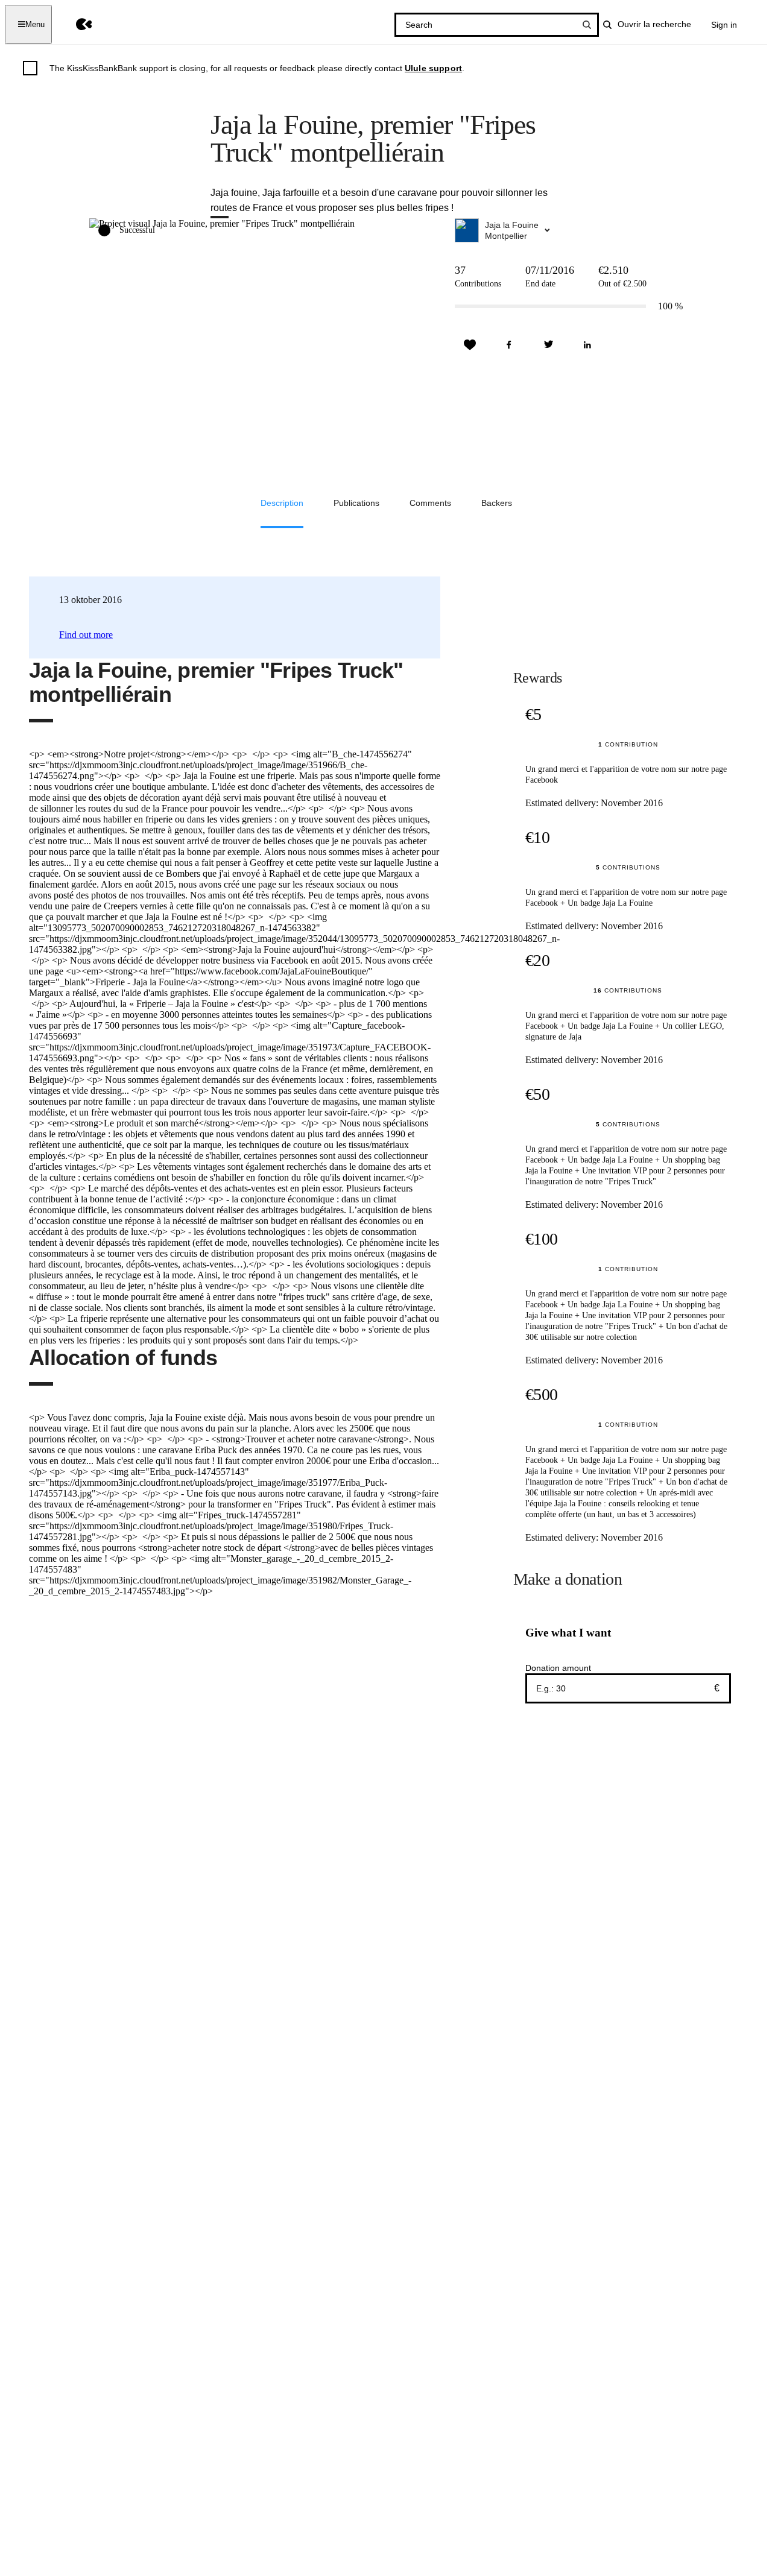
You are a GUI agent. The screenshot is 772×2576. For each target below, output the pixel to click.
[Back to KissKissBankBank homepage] (75, 24)
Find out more (86, 635)
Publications (356, 503)
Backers (497, 503)
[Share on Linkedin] (587, 345)
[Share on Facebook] (509, 345)
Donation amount (558, 1668)
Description (282, 503)
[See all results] (587, 25)
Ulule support (433, 68)
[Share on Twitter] (548, 345)
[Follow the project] (470, 345)
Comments (430, 503)
